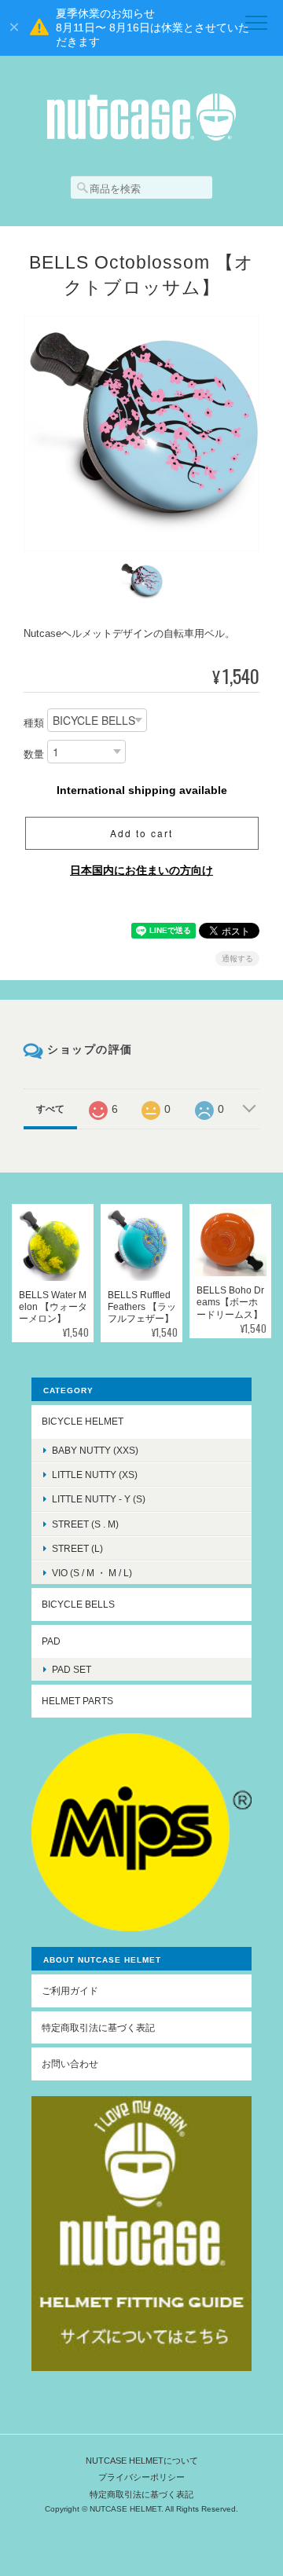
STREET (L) (77, 1548)
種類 (34, 724)
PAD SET (72, 1669)
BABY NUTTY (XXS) (95, 1450)
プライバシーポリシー (141, 2477)
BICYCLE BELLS (78, 1604)
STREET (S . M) (85, 1524)
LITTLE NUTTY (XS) (95, 1475)
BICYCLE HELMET (83, 1421)
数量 (34, 755)
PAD (51, 1641)
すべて (50, 1109)
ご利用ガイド (70, 1991)
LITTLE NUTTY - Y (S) (99, 1499)
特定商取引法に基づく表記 (98, 2027)
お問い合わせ (70, 2064)
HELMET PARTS (77, 1701)
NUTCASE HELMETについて (142, 2461)
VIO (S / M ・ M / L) (92, 1573)
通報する (237, 959)
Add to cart (141, 833)
